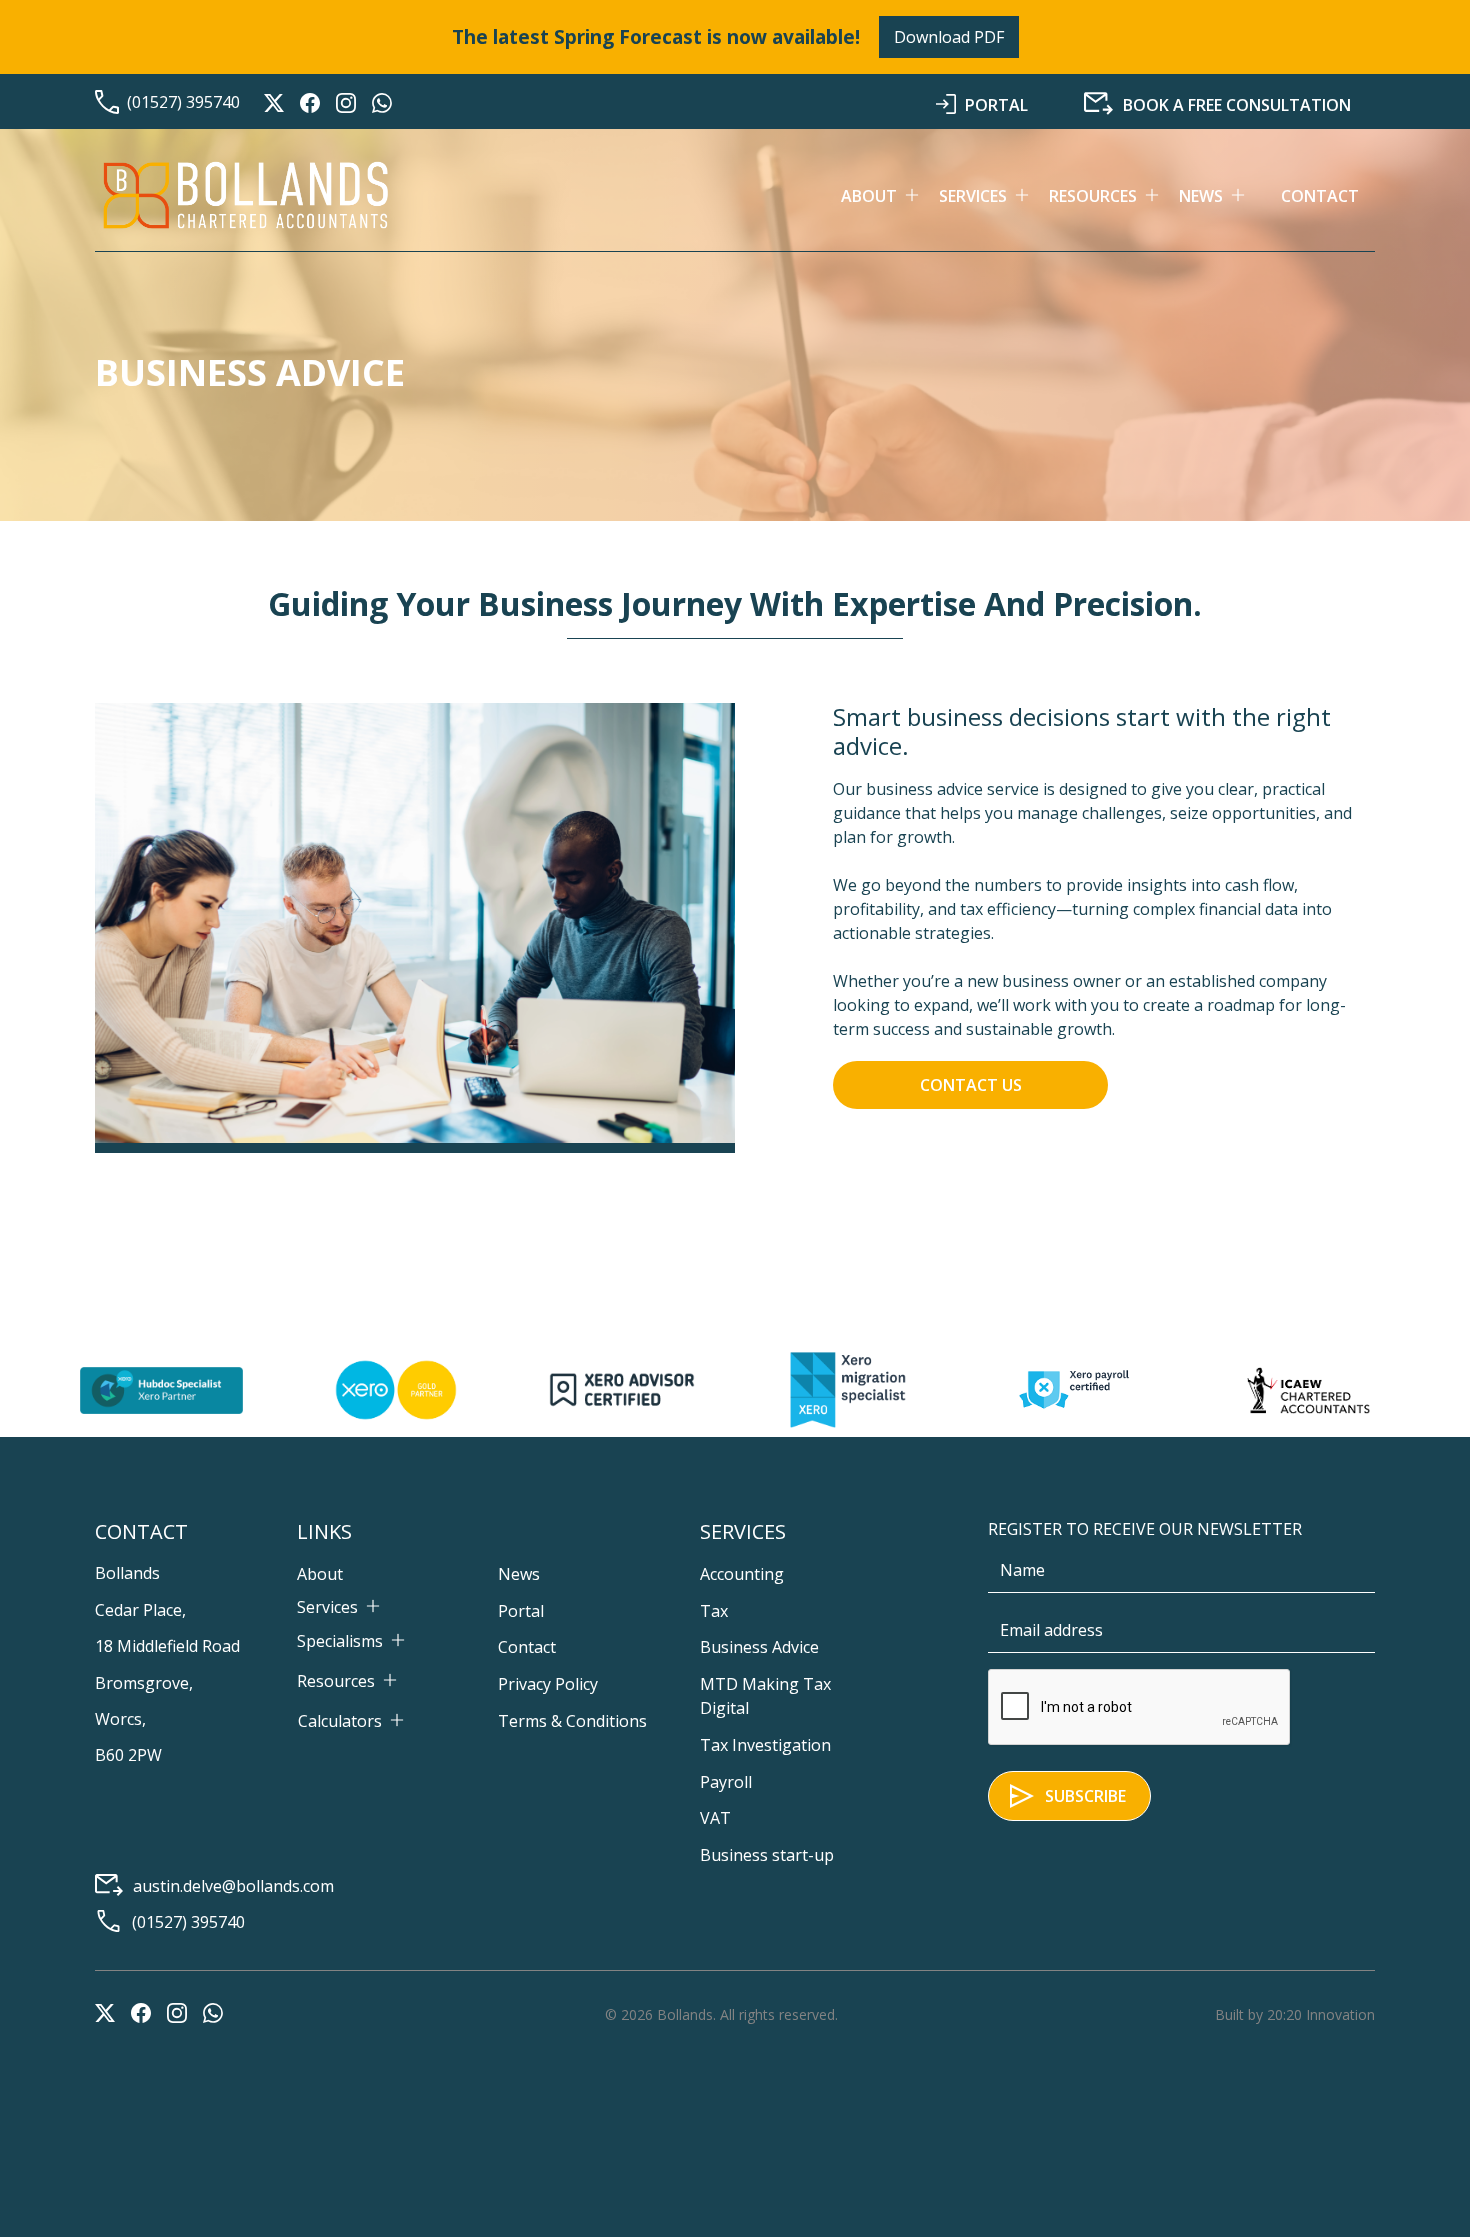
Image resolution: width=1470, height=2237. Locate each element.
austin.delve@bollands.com (233, 1886)
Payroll (726, 1782)
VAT (715, 1818)
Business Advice (759, 1647)
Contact (1320, 196)
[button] (890, 196)
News (519, 1574)
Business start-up (767, 1855)
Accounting (742, 1574)
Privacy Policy (548, 1684)
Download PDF (949, 37)
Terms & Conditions (572, 1721)
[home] (245, 195)
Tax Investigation (765, 1745)
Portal (521, 1611)
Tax (714, 1611)
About (320, 1574)
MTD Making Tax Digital (765, 1696)
